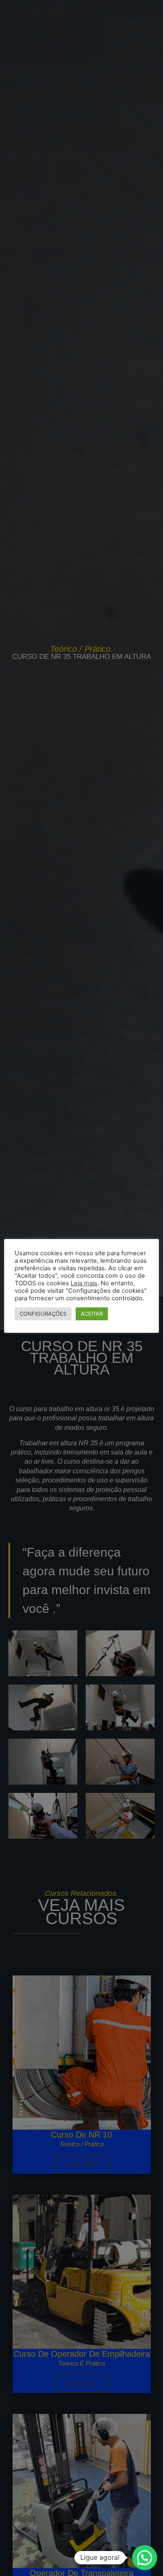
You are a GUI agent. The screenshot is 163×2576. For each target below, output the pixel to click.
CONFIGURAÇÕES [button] (43, 1314)
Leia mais (84, 1283)
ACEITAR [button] (92, 1314)
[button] (145, 2558)
